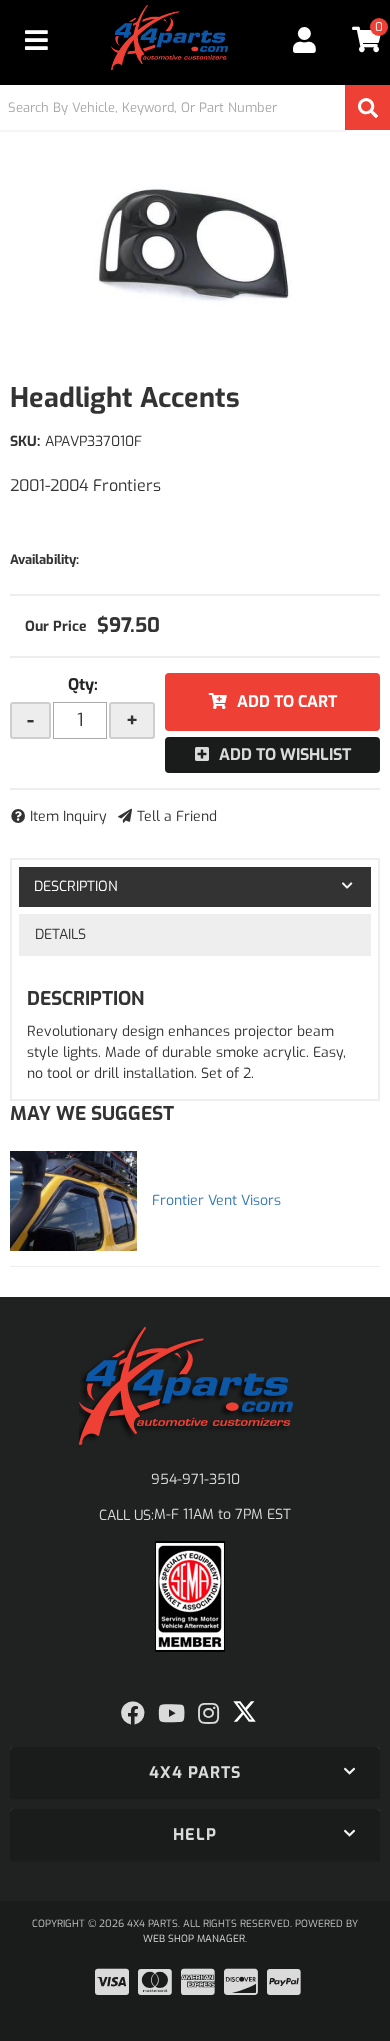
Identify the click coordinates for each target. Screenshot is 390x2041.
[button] (195, 107)
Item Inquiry (68, 816)
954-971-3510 (195, 1479)
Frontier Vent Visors (216, 1200)
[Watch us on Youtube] (171, 1714)
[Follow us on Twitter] (244, 1712)
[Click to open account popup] (304, 40)
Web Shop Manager (194, 1938)
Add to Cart (287, 701)
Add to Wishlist (285, 754)
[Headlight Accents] (195, 245)
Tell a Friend (177, 816)
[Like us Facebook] (133, 1714)
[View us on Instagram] (208, 1714)
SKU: (25, 441)
